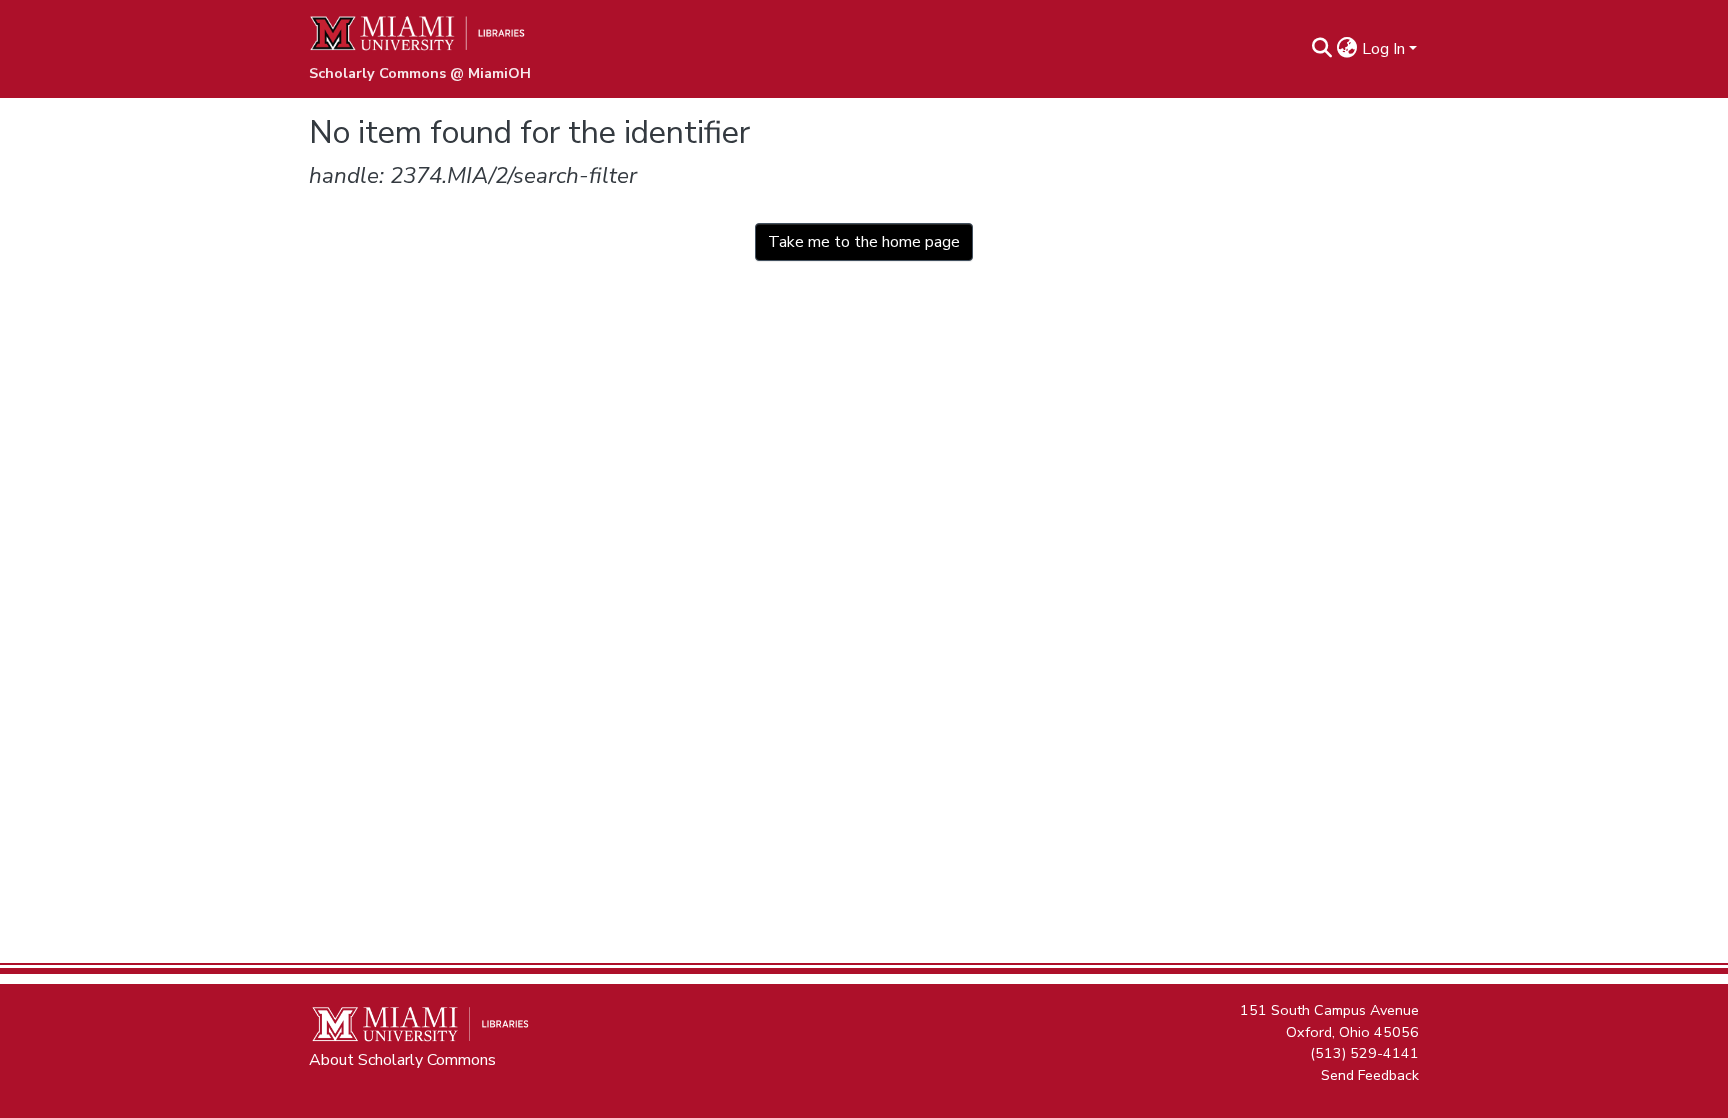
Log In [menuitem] (1383, 49)
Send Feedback (1370, 1074)
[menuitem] (1347, 49)
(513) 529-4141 (1364, 1053)
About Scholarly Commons (402, 1060)
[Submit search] (1322, 49)
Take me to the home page (864, 242)
